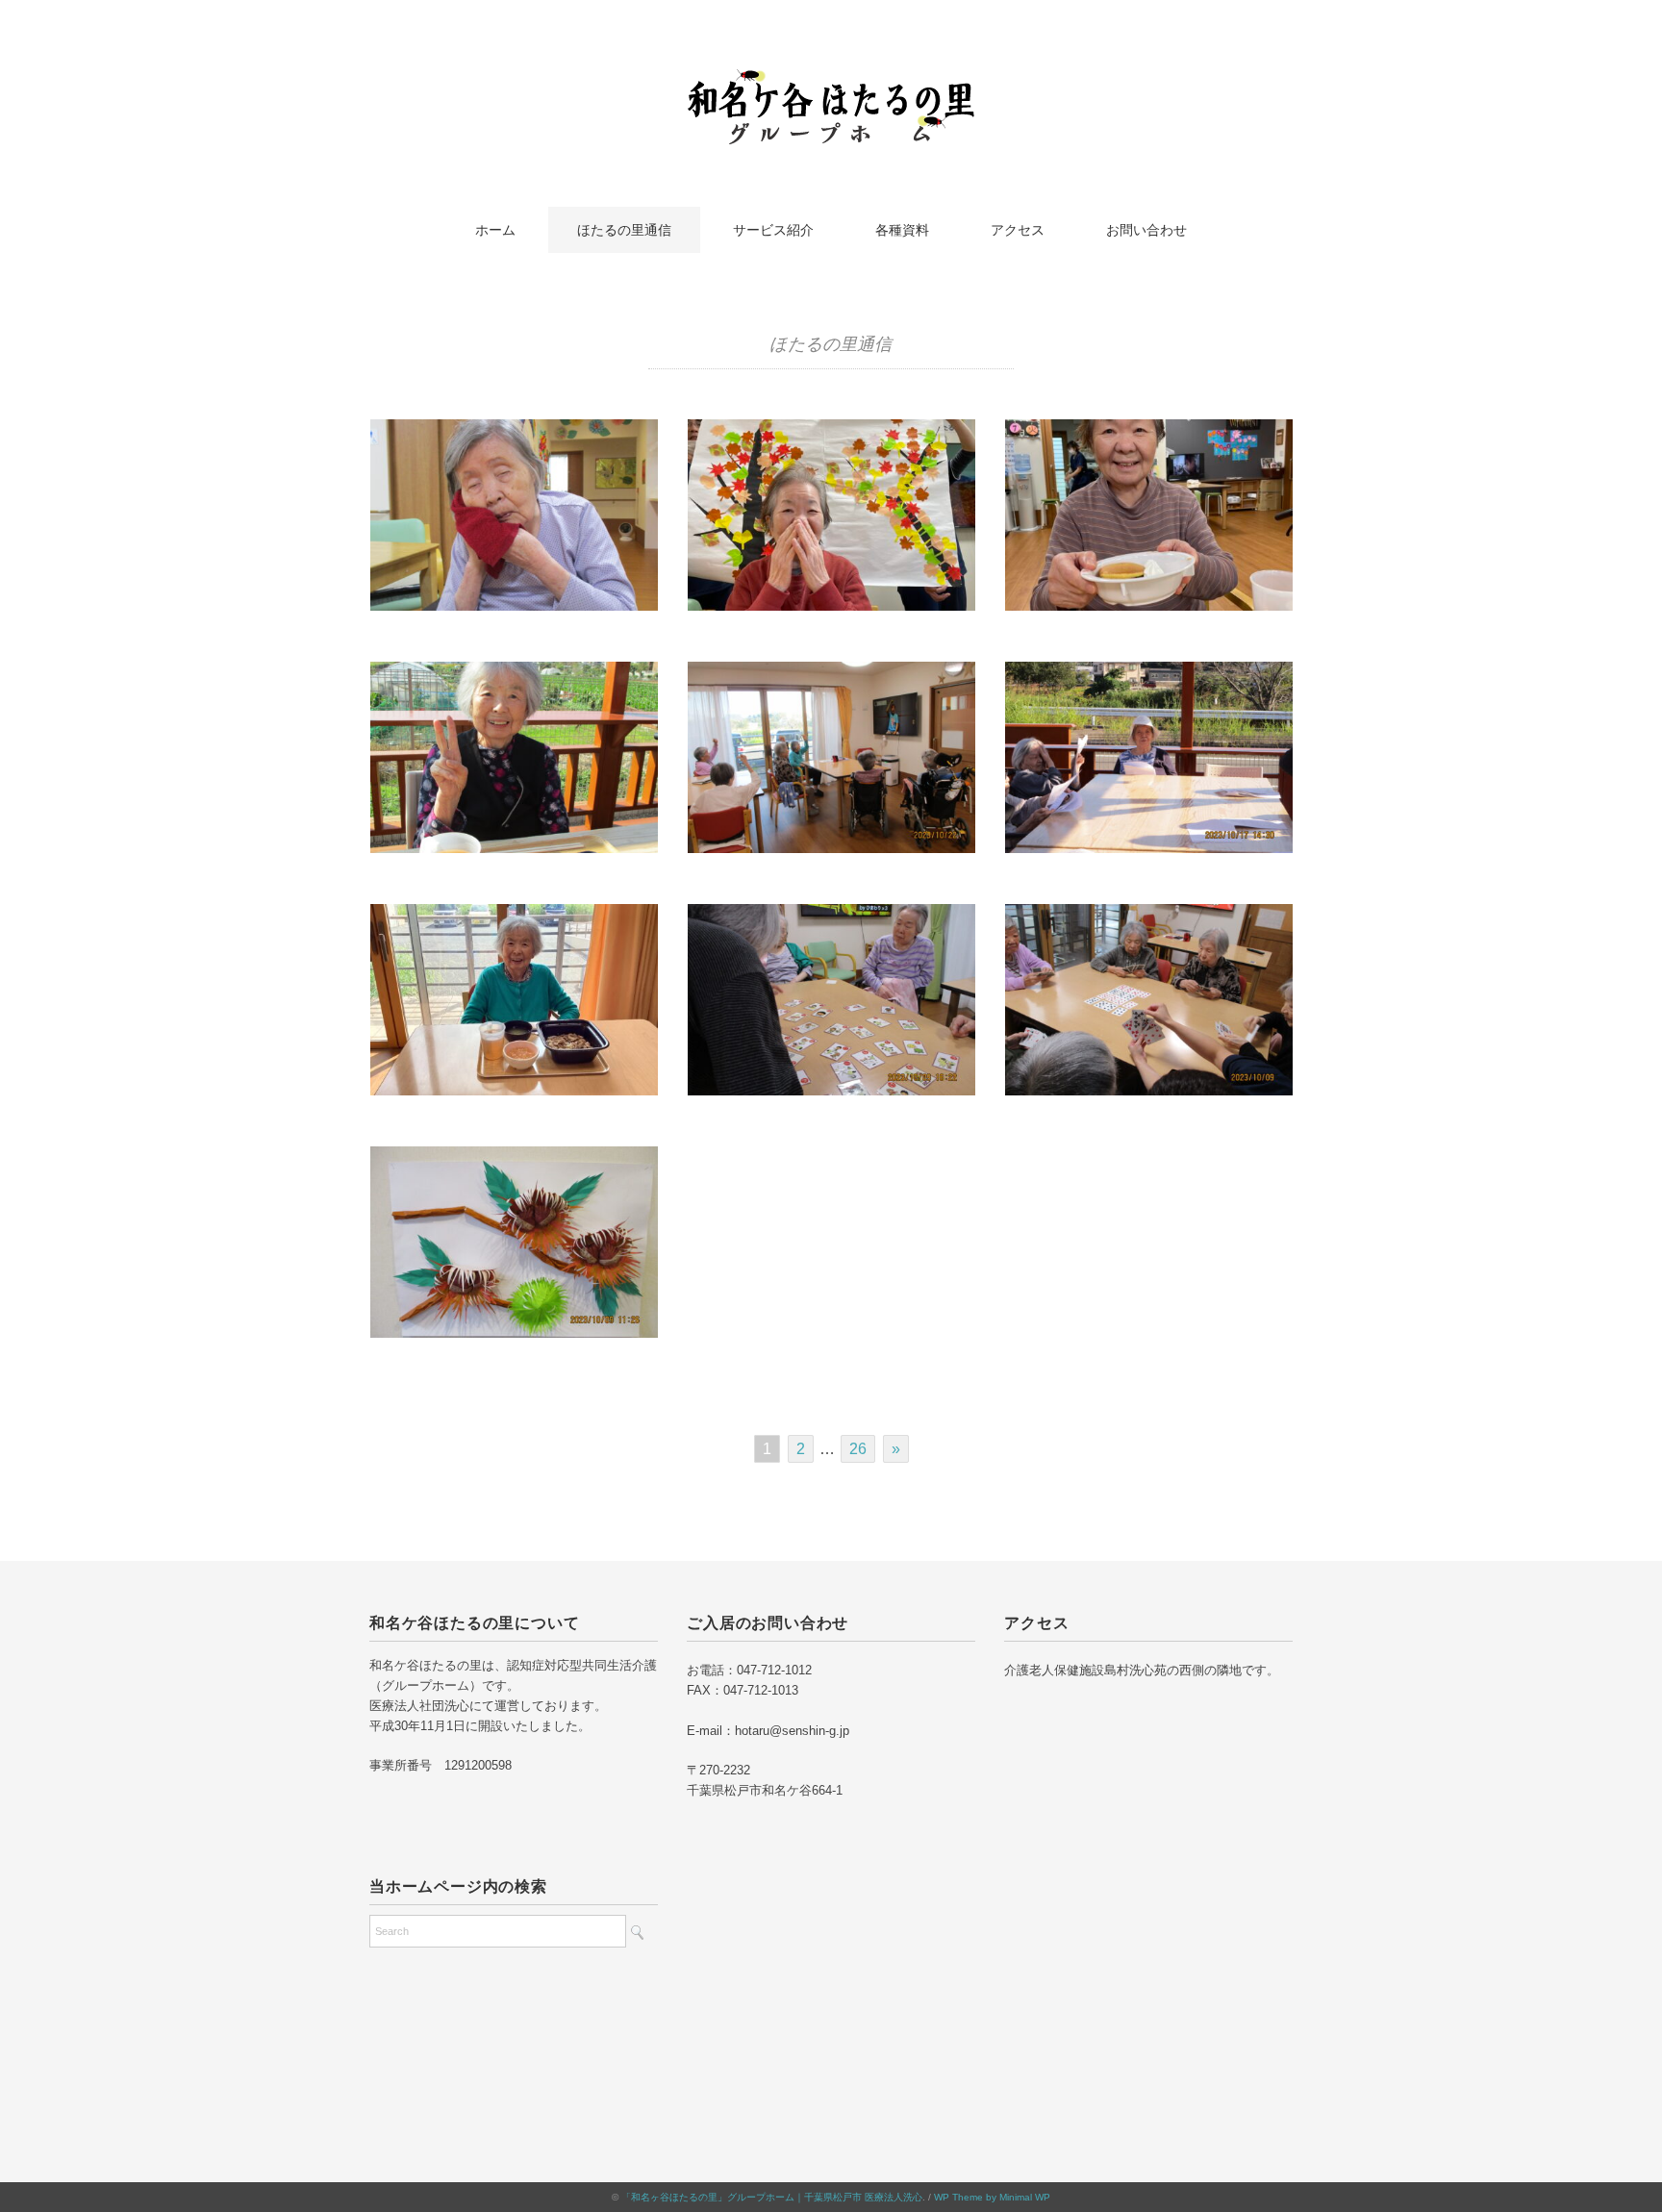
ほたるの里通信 (624, 230)
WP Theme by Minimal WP (992, 2197)
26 (858, 1449)
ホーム (495, 230)
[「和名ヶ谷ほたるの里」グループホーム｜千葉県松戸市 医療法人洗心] (831, 81)
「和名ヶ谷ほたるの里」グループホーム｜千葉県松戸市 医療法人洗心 (772, 2197)
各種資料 (902, 230)
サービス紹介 (773, 230)
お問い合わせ (1146, 230)
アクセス (1018, 230)
